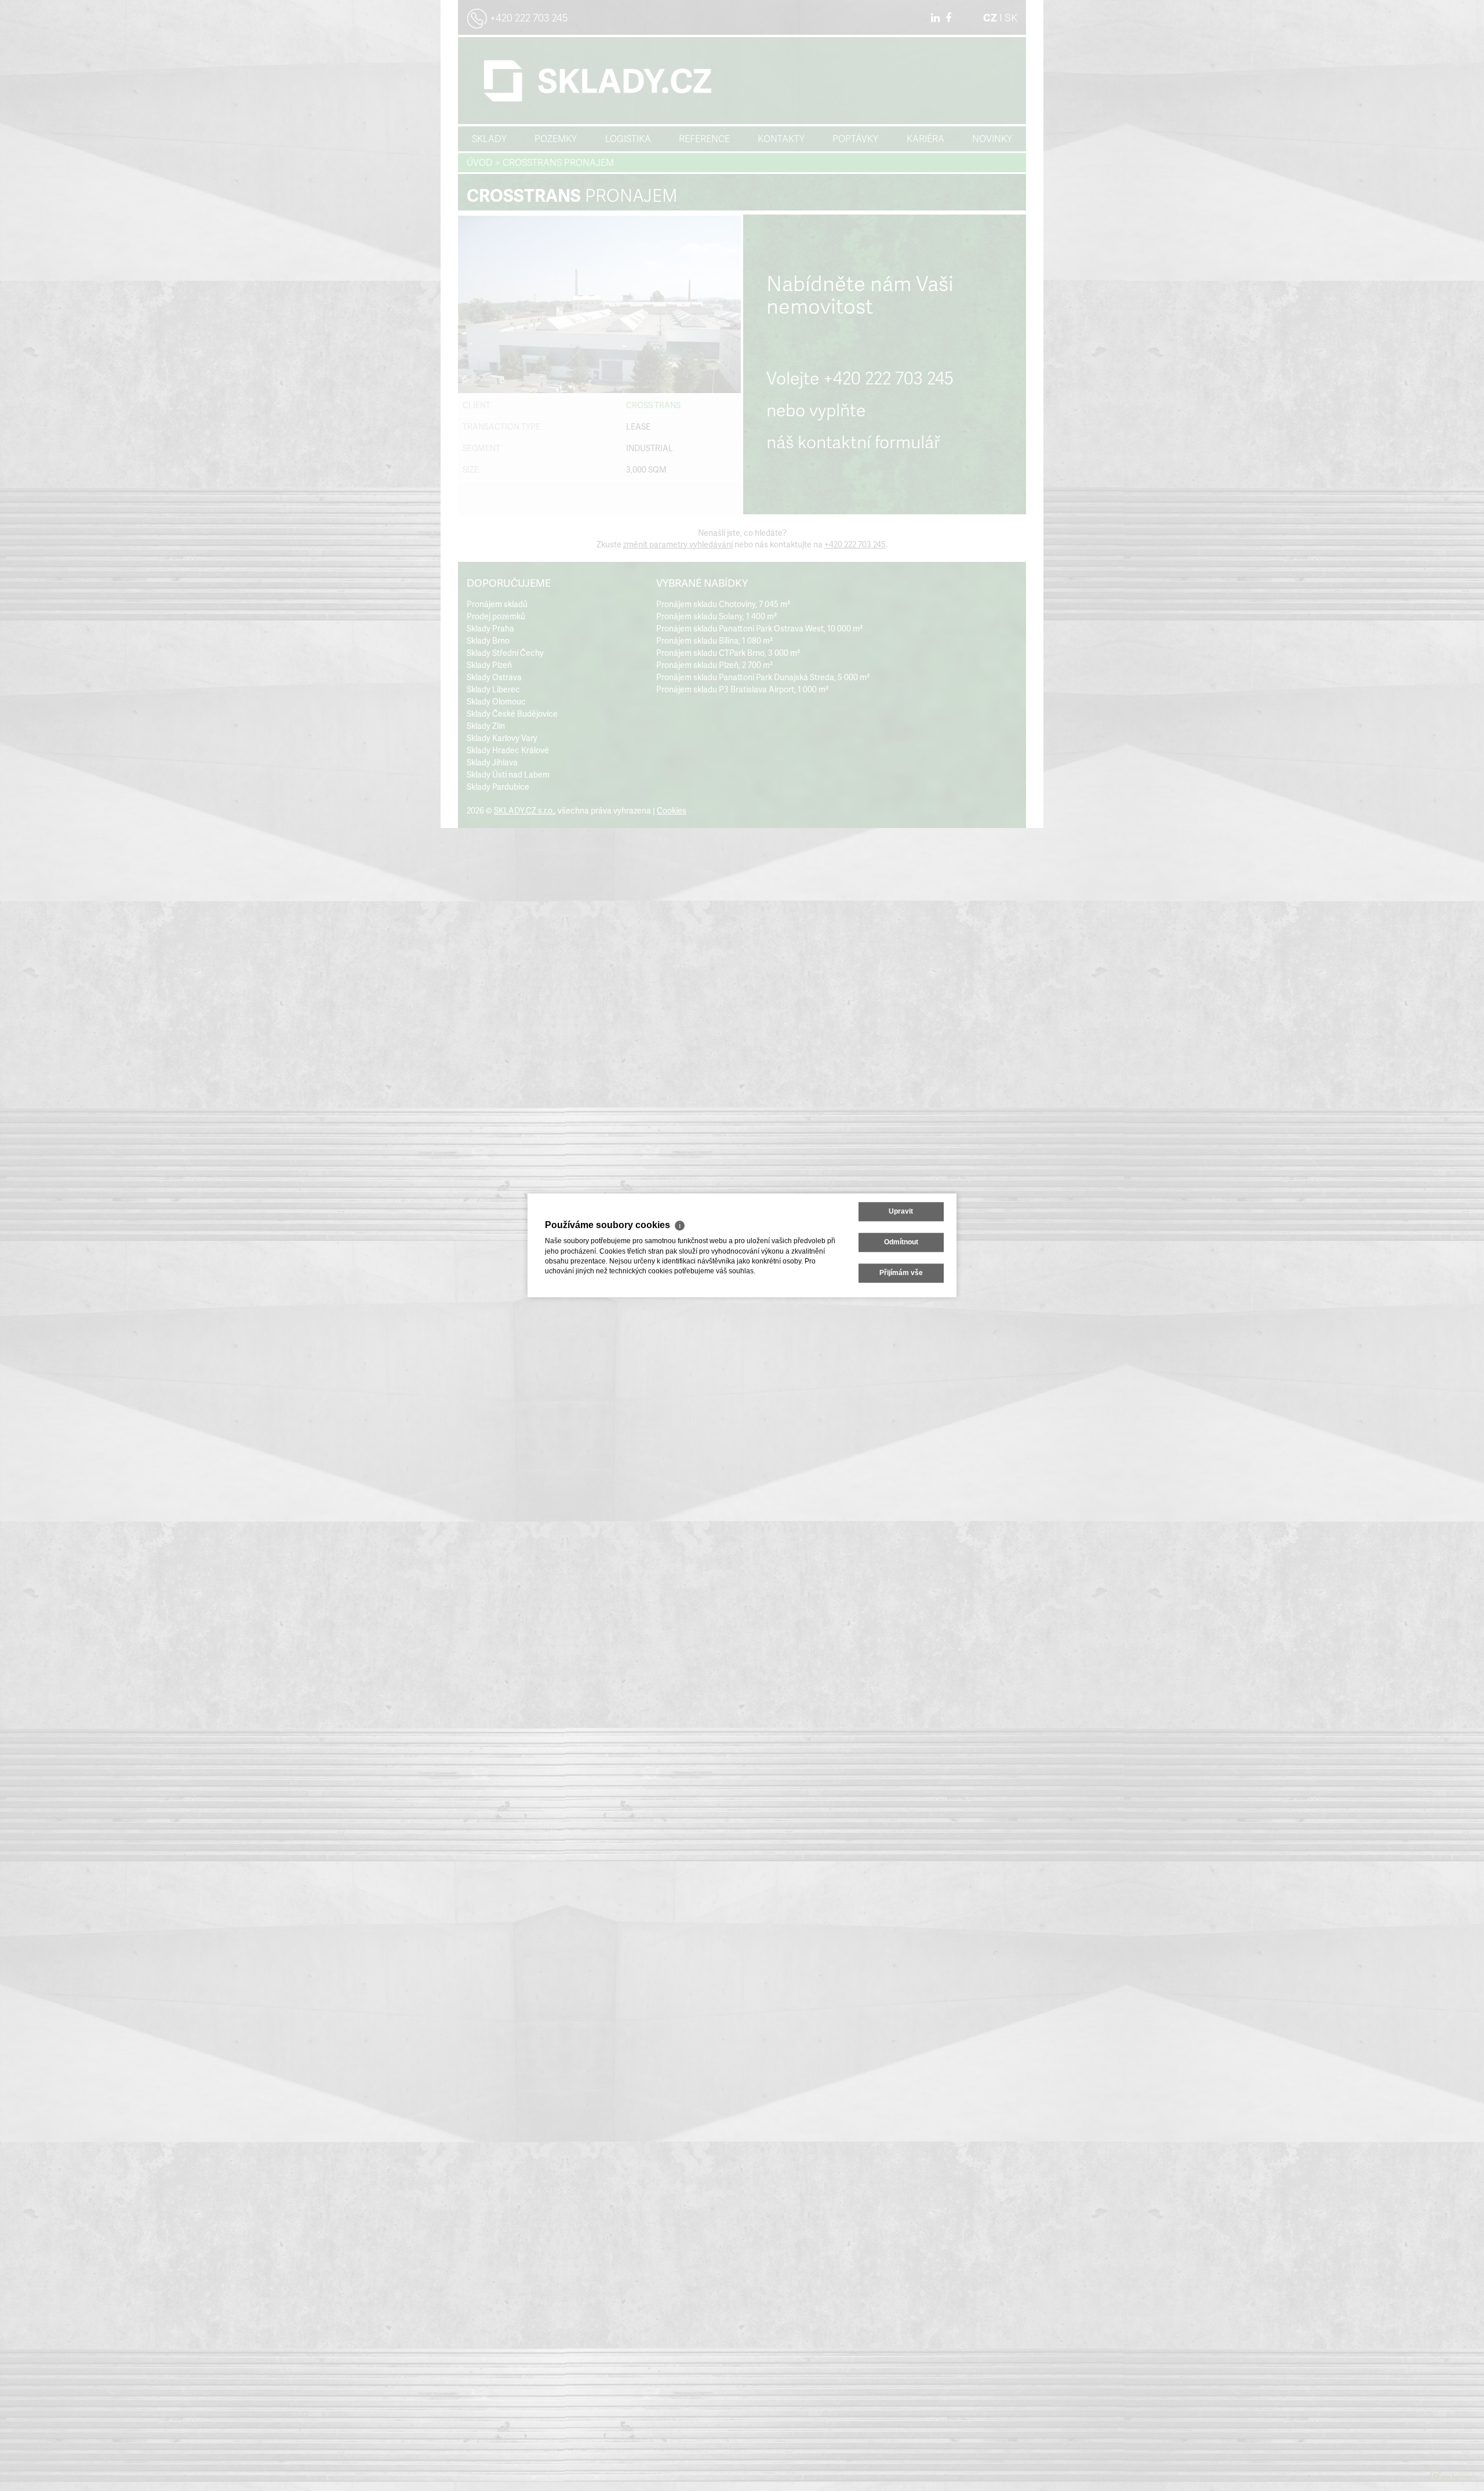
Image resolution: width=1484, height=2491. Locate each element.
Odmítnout (901, 1242)
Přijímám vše (901, 1273)
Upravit (901, 1211)
